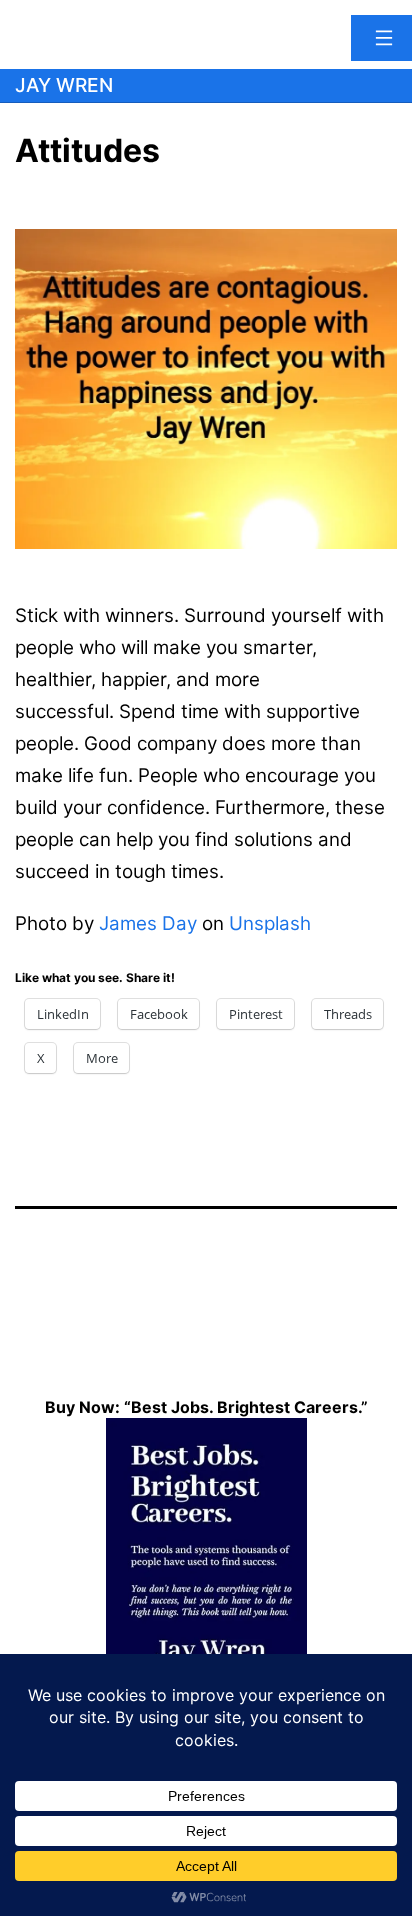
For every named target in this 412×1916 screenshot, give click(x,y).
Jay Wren (64, 85)
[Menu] (381, 38)
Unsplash (270, 923)
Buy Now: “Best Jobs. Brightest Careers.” (206, 1407)
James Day (148, 923)
